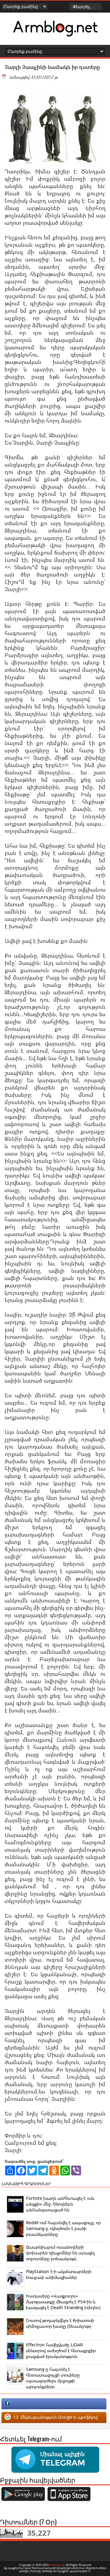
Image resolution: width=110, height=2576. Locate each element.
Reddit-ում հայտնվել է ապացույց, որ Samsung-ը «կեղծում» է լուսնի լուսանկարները (63, 2228)
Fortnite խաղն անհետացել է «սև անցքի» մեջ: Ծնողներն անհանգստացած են (60, 2204)
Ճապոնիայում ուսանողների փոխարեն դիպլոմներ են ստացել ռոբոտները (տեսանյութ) (60, 2253)
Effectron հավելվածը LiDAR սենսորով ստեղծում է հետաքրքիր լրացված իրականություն (61, 2350)
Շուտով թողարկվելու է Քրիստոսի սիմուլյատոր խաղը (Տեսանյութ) (60, 2323)
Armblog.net (57, 2565)
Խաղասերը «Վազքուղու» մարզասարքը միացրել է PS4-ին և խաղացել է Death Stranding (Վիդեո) (63, 2302)
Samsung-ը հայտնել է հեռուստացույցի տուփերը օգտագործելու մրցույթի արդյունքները (53, 2378)
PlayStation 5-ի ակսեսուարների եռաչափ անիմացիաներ (59, 2274)
